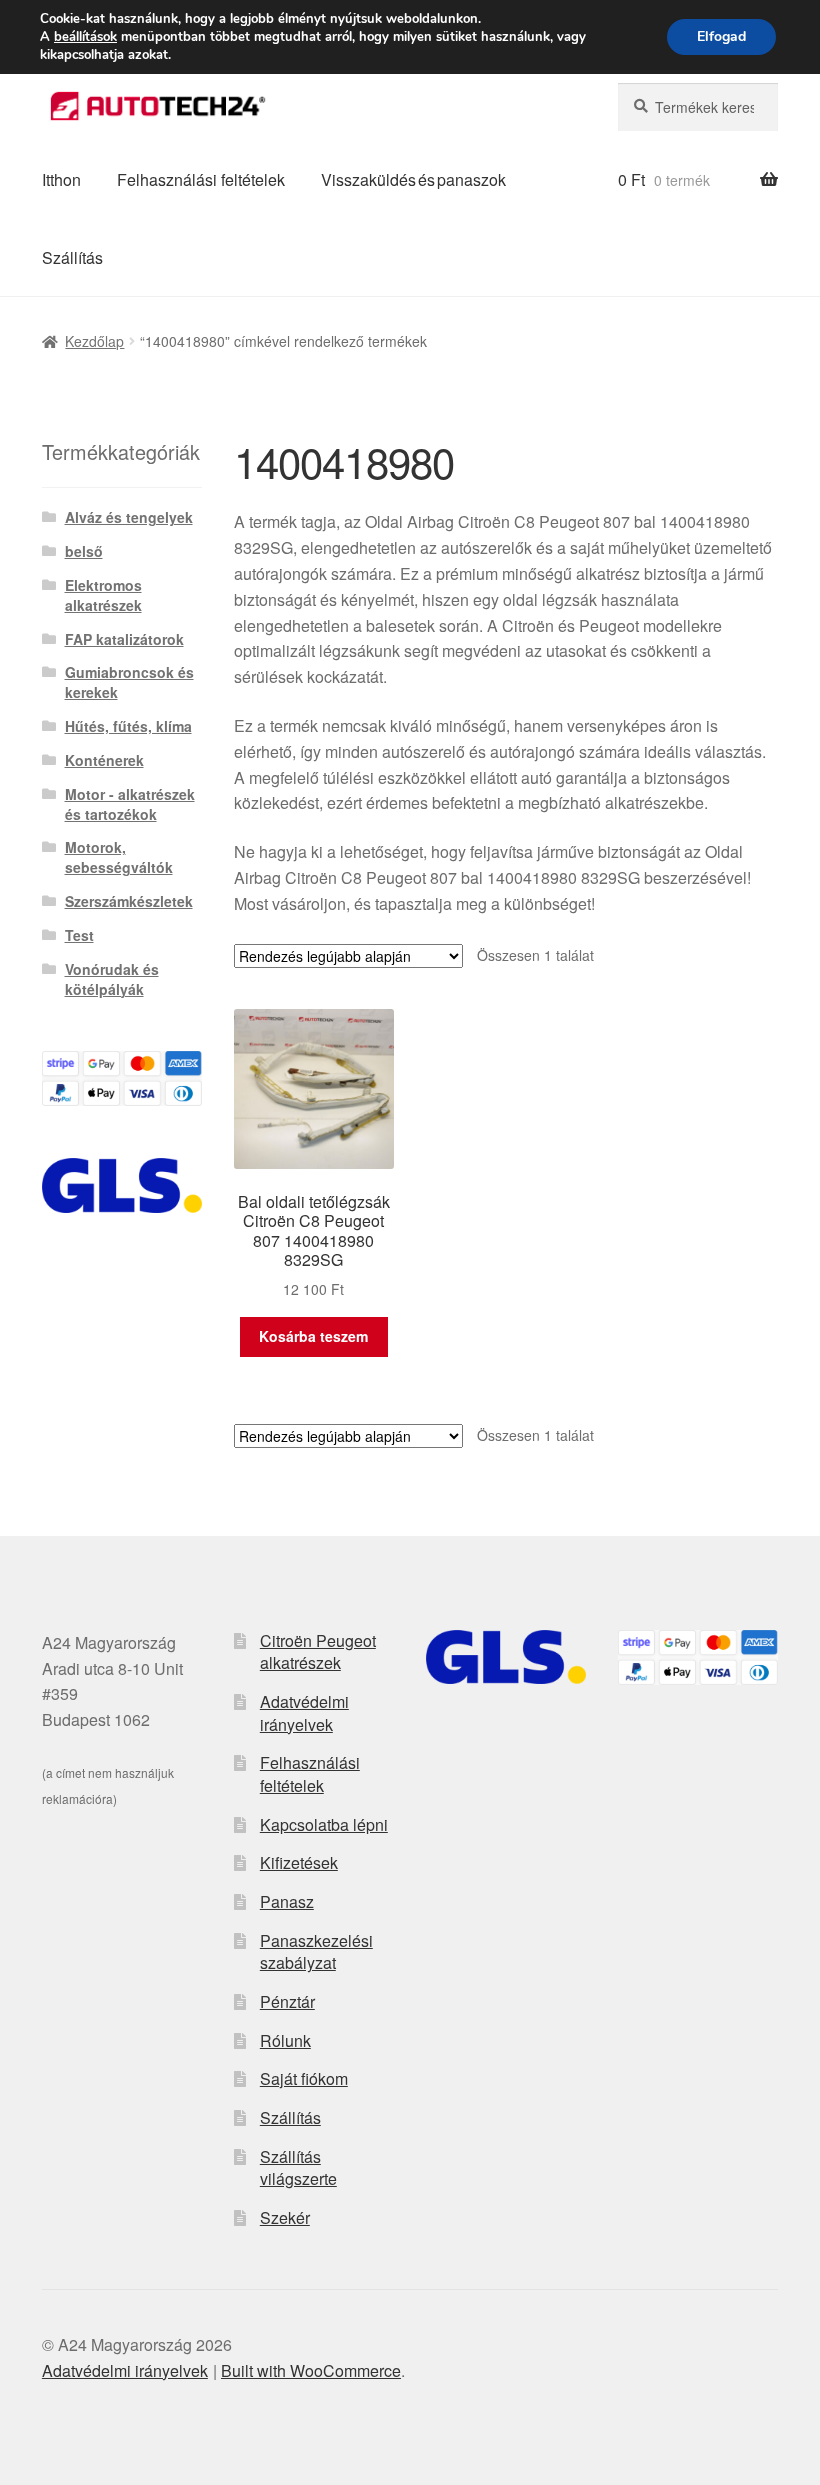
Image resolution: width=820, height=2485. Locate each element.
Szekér (285, 2217)
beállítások (85, 37)
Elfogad (721, 36)
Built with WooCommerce (311, 2370)
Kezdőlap (94, 341)
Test (79, 935)
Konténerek (104, 760)
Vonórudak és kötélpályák (112, 979)
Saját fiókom (304, 2078)
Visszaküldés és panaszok (413, 179)
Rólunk (285, 2040)
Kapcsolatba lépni (324, 1824)
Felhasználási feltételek (201, 179)
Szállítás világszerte (298, 2168)
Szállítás (72, 257)
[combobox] (698, 107)
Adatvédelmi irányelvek (304, 1713)
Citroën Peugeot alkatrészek (318, 1652)
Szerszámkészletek (129, 901)
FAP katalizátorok (124, 639)
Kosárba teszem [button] (313, 1336)
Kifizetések (299, 1862)
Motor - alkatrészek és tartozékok (130, 804)
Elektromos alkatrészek (103, 595)
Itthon (61, 179)
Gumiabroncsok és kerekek (129, 682)
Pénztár (287, 2001)
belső (84, 551)
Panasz (287, 1901)
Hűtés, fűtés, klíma (128, 726)
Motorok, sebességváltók (119, 857)
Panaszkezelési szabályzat (316, 1952)
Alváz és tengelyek (129, 517)
